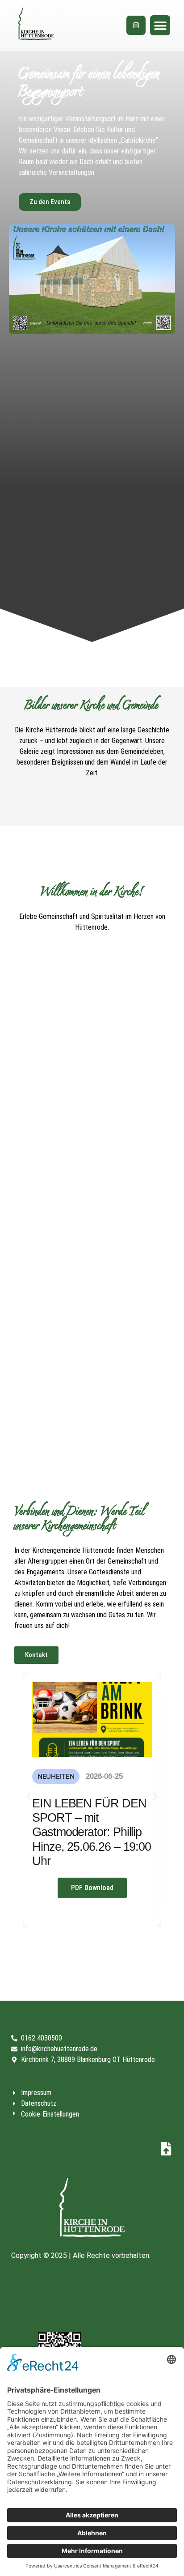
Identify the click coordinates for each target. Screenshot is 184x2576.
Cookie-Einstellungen (50, 2114)
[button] (160, 25)
